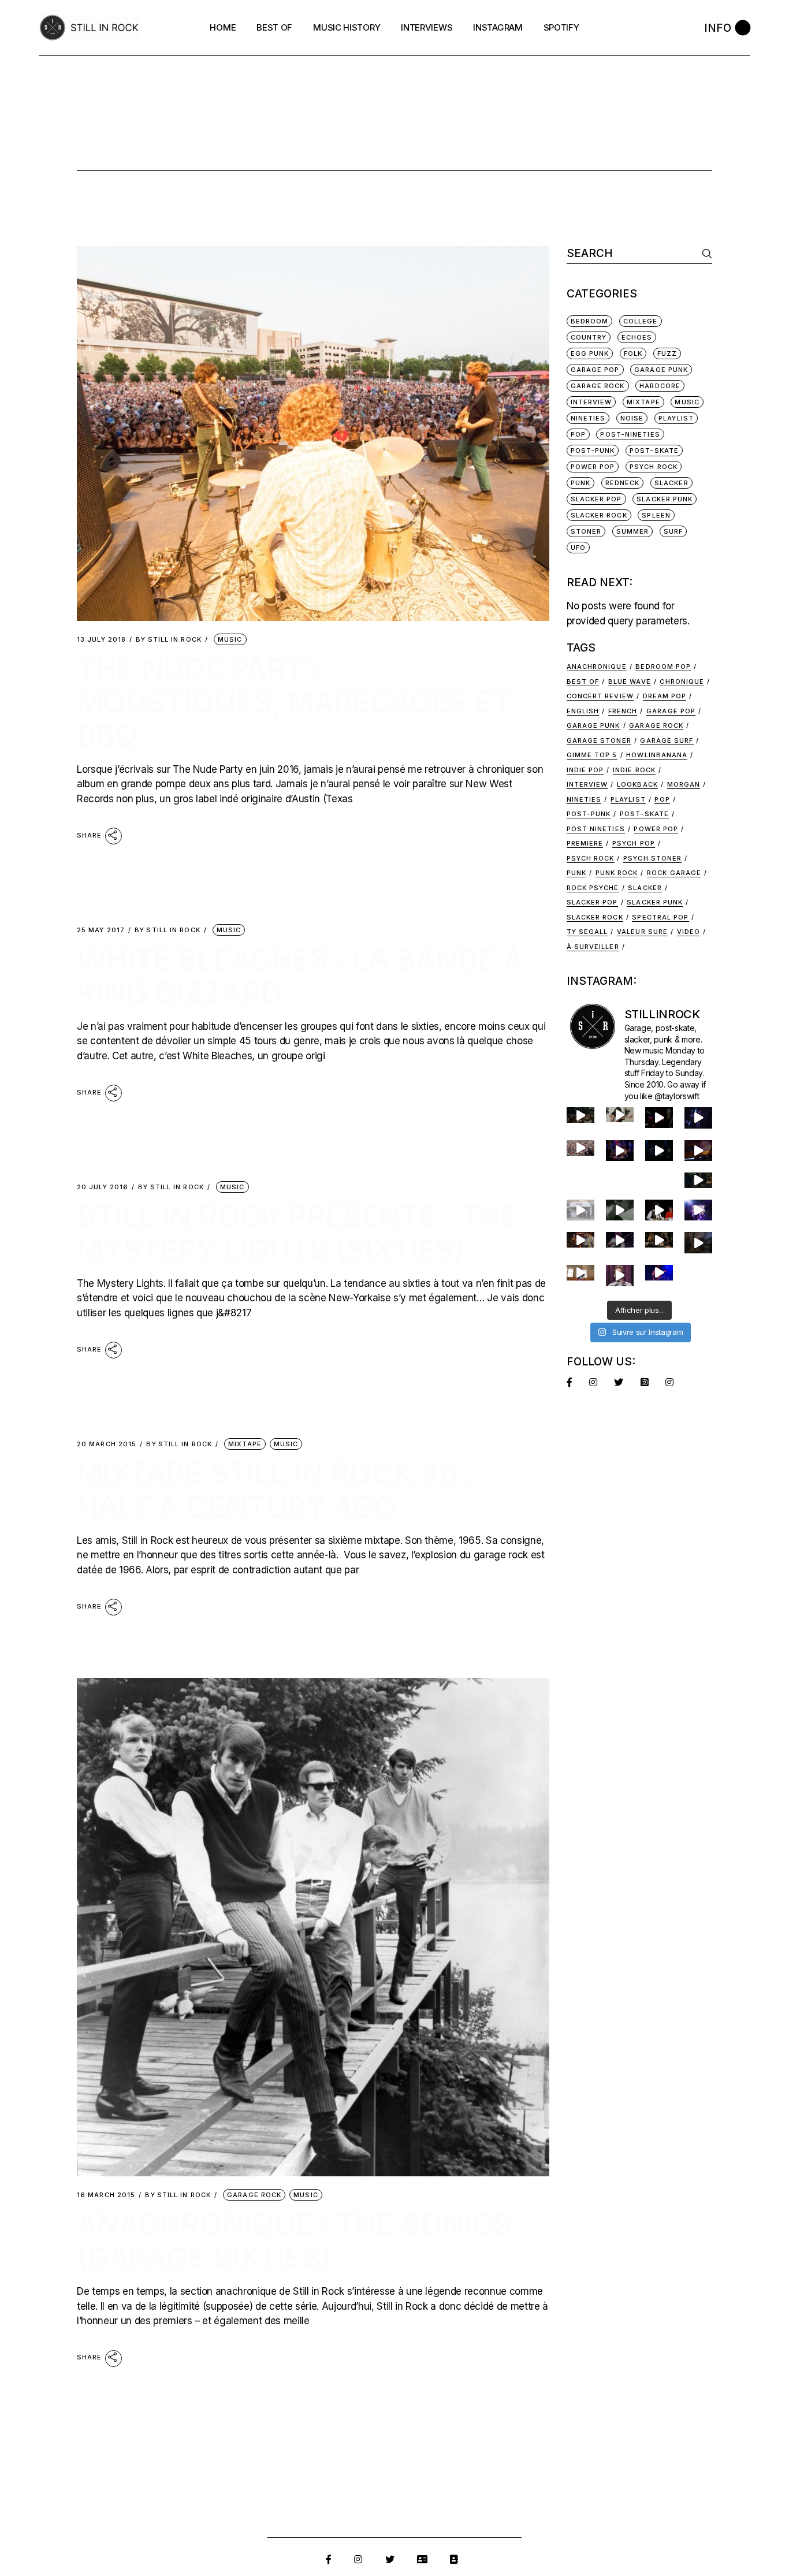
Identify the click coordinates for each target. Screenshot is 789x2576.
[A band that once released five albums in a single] (620, 1240)
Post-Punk (593, 451)
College (641, 321)
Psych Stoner (652, 858)
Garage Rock (254, 2195)
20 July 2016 (103, 1187)
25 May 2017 (101, 930)
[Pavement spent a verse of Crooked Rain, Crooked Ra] (659, 1118)
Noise (632, 418)
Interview (587, 784)
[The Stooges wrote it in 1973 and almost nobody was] (580, 1210)
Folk (633, 353)
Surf (673, 531)
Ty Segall (587, 932)
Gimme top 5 (592, 755)
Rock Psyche (593, 888)
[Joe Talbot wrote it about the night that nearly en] (659, 1240)
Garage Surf (667, 740)
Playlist (676, 418)
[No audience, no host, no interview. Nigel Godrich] (698, 1180)
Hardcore (660, 386)
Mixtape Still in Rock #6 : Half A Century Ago (275, 1490)
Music (230, 639)
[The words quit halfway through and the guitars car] (620, 1151)
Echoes (637, 337)
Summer (633, 531)
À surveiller (593, 947)
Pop (578, 434)
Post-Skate (654, 451)
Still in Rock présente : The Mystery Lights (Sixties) (297, 1233)
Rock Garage (674, 873)
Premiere (585, 843)
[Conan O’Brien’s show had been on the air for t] (620, 1276)
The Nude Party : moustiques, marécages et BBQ (294, 702)
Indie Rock (634, 770)
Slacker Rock (599, 515)
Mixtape (245, 1444)
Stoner (586, 531)
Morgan (684, 784)
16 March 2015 (106, 2195)
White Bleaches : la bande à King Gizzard (300, 976)
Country (589, 337)
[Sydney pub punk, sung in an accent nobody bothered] (580, 1240)
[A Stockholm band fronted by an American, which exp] (580, 1115)
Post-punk (589, 814)
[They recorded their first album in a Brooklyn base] (580, 1273)
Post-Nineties (630, 434)
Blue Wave (630, 682)
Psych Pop (634, 843)
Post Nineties (596, 829)
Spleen (656, 515)
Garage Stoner (599, 740)
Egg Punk (590, 353)
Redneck (623, 483)
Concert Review (600, 696)
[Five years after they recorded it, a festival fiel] (580, 1148)
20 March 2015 (107, 1444)
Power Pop (593, 467)
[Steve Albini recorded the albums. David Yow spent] (698, 1118)
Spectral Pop (660, 917)
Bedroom (590, 321)
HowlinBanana (657, 755)
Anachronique (597, 667)
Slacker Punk (665, 499)
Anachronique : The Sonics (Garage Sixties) (295, 2241)
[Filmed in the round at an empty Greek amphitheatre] (620, 1114)
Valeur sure (642, 932)
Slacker (671, 483)
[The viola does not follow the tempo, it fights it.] (620, 1210)
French (623, 711)
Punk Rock (617, 873)
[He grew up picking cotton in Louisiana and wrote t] (659, 1210)
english (583, 711)
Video (689, 932)
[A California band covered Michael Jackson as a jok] (698, 1151)
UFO (578, 548)
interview (591, 402)
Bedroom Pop (663, 667)
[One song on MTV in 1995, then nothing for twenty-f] (698, 1242)
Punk (580, 483)
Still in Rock (169, 640)
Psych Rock (654, 467)
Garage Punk (661, 370)
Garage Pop (595, 370)
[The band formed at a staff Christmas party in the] (659, 1273)
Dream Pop (665, 696)
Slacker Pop (596, 499)
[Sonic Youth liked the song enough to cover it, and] (659, 1151)
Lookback (637, 784)
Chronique (682, 682)
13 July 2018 (101, 640)
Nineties (588, 418)
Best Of (583, 682)
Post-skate (644, 814)
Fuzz (667, 353)
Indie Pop (585, 770)
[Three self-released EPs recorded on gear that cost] (698, 1210)
